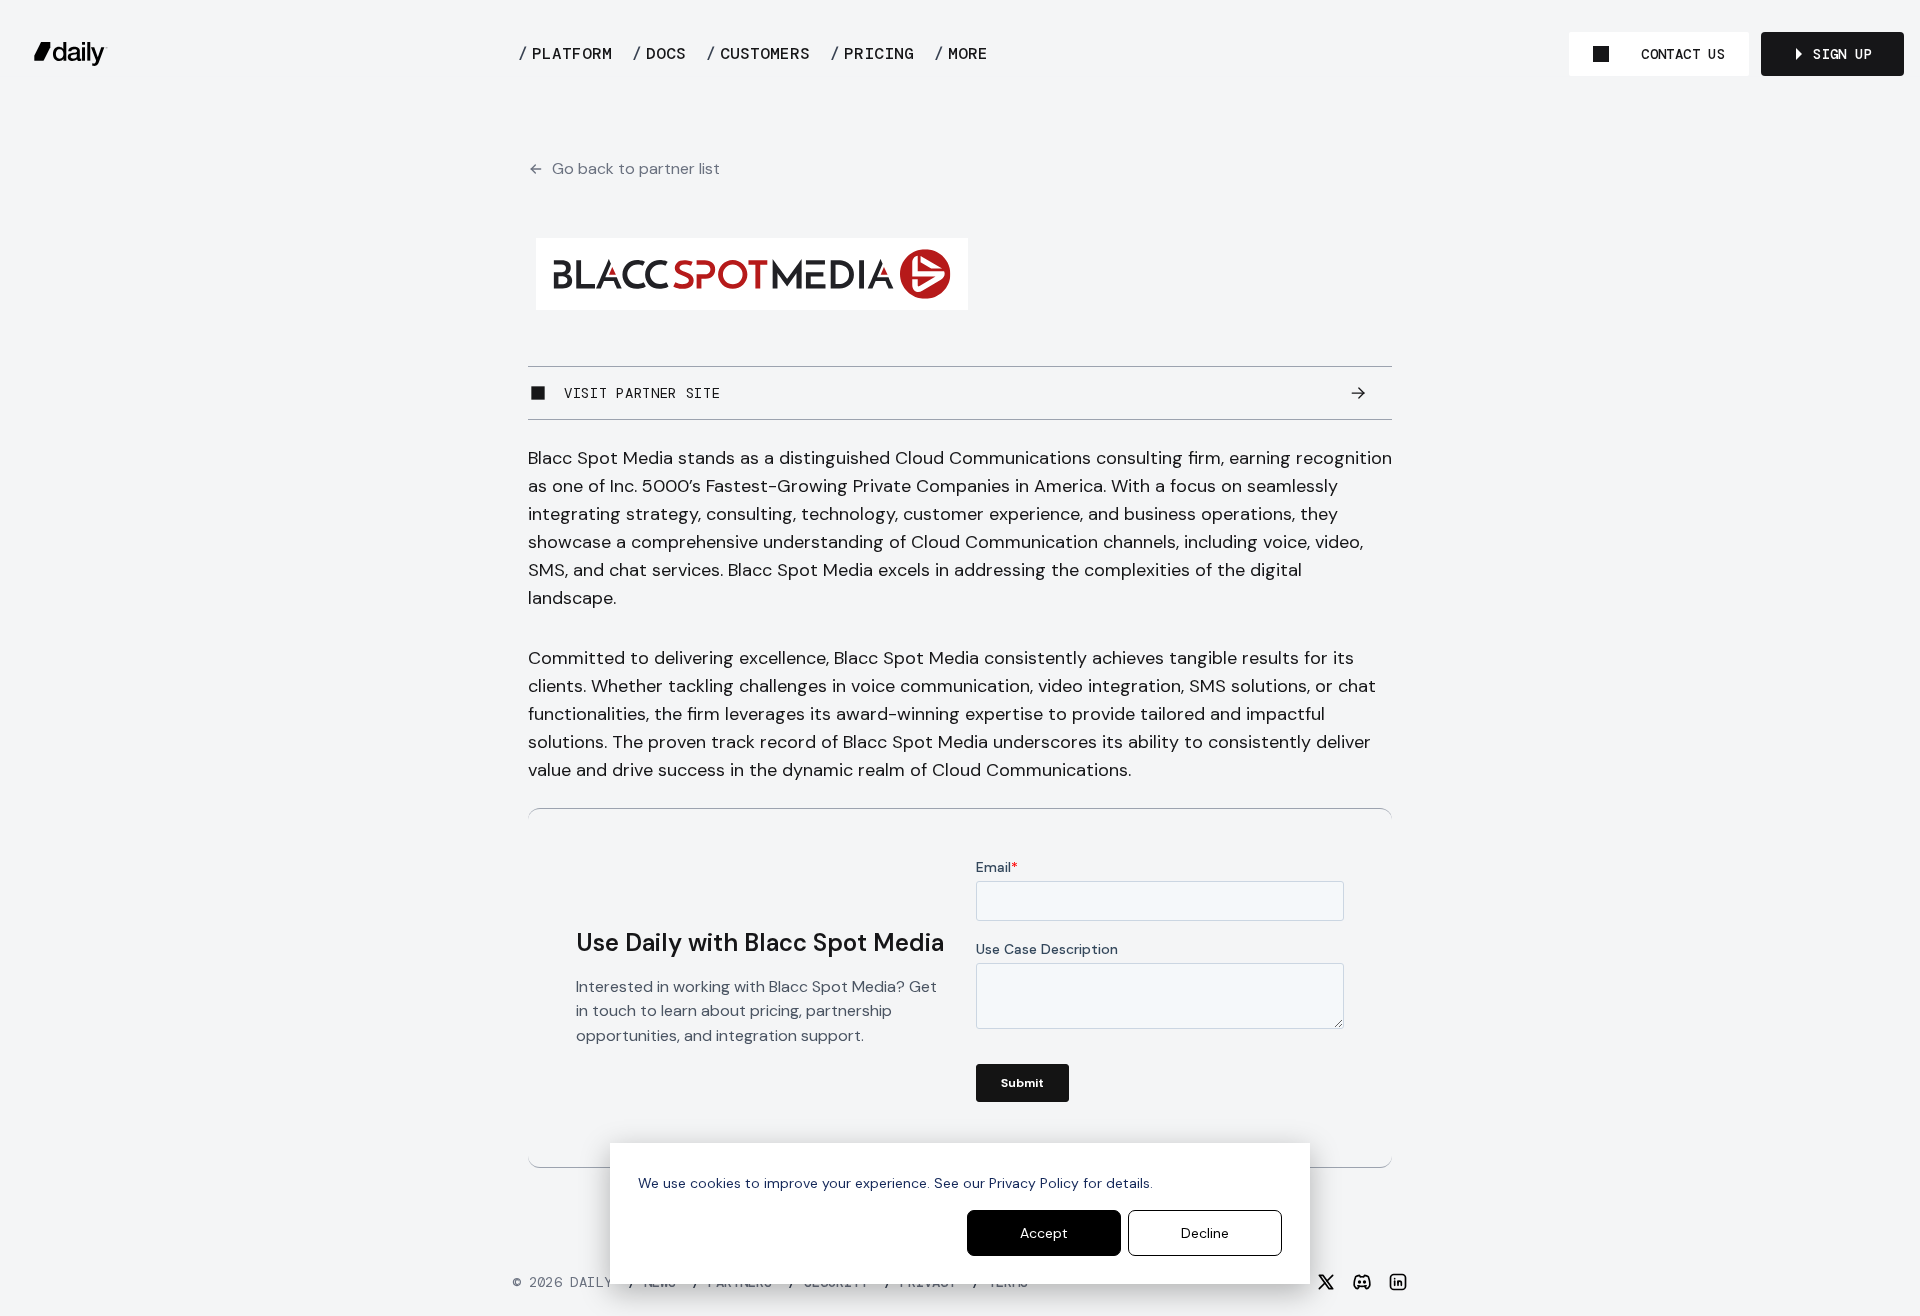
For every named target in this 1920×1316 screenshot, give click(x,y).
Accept (1044, 1233)
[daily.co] (71, 54)
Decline (1205, 1233)
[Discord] (1362, 1282)
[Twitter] (1326, 1282)
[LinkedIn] (1398, 1282)
